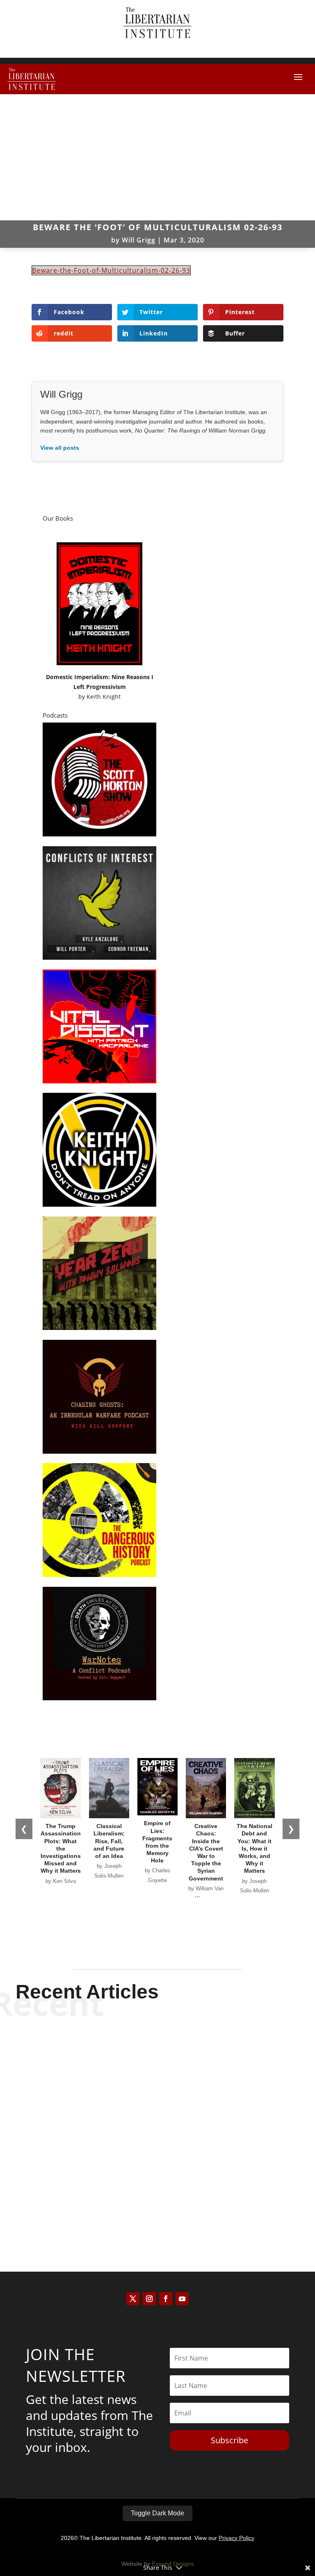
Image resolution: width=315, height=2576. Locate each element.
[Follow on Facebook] (166, 2299)
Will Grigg (139, 240)
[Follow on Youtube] (182, 2299)
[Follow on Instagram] (149, 2299)
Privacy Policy (236, 2538)
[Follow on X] (133, 2299)
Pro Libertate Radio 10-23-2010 (158, 2049)
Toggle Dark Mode (157, 2513)
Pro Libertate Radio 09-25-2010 (158, 2185)
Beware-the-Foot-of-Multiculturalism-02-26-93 (111, 270)
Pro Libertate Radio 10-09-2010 (158, 2117)
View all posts (60, 448)
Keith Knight (104, 697)
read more (157, 2078)
